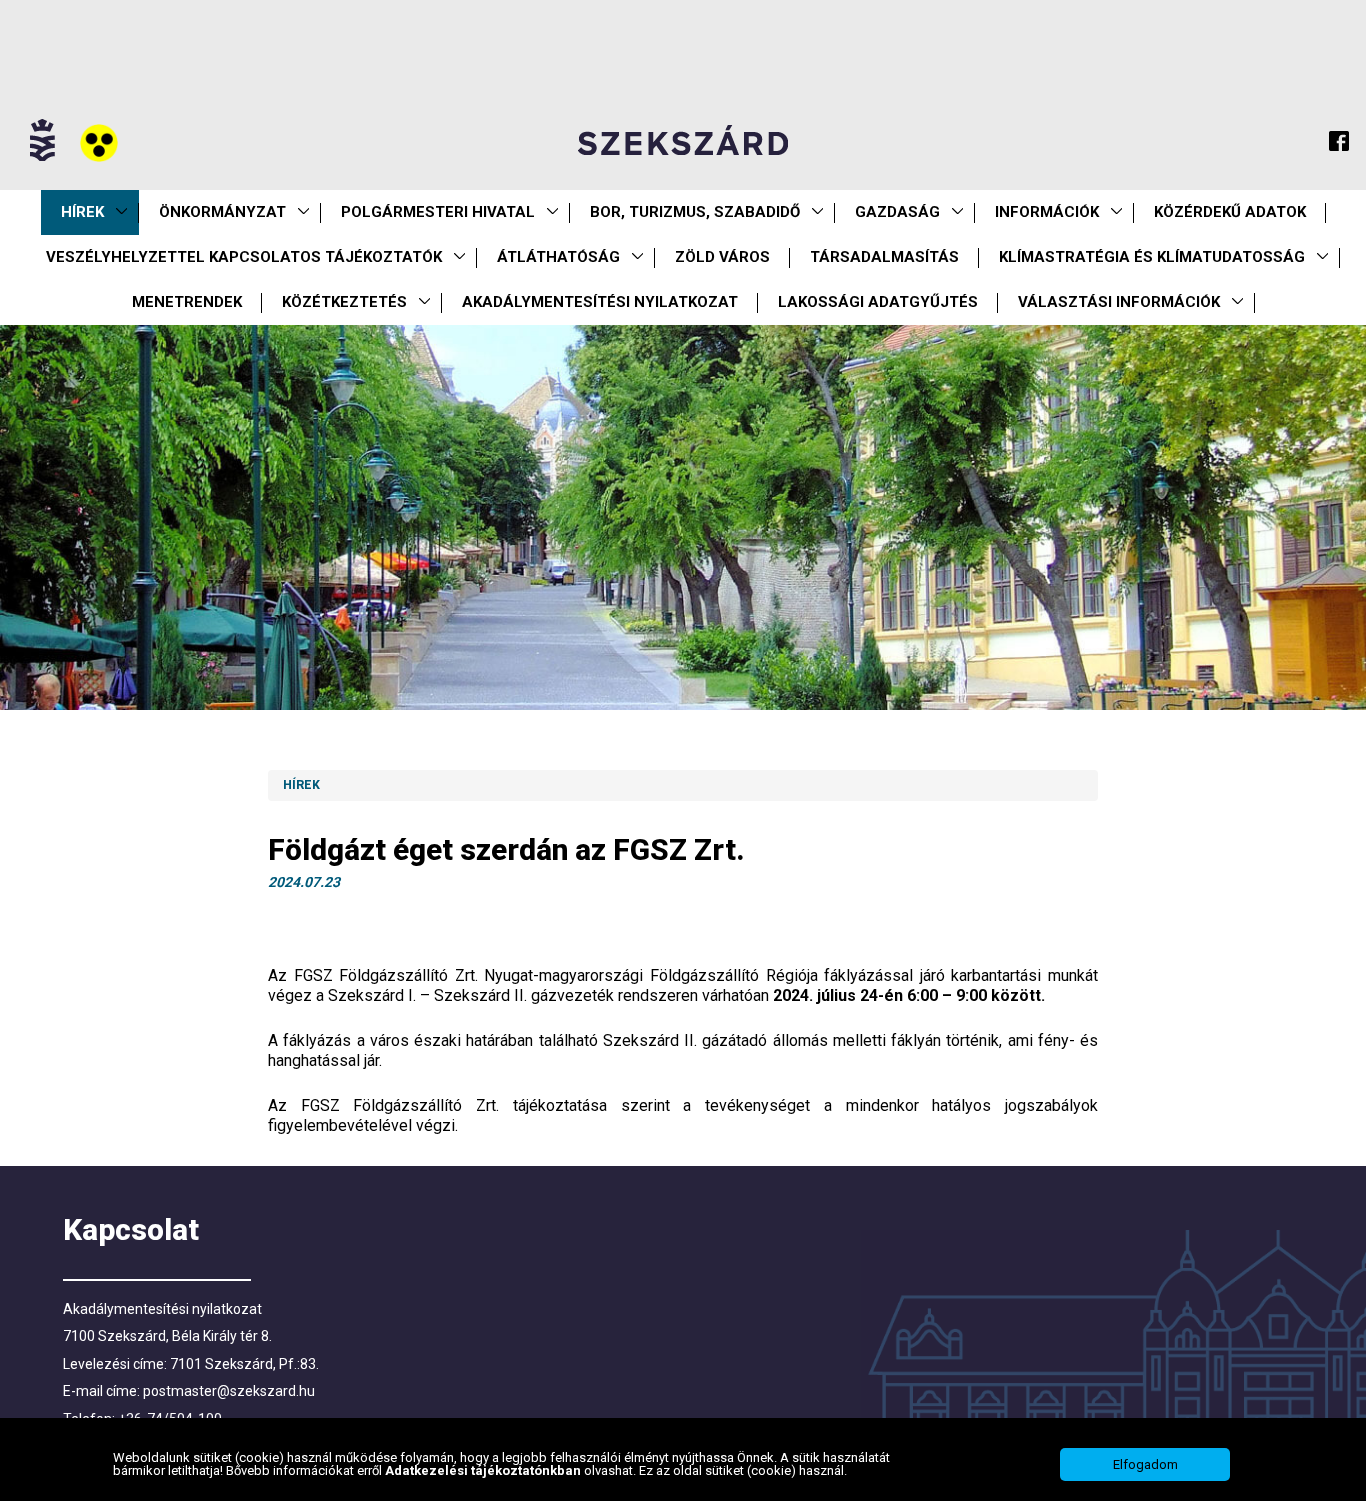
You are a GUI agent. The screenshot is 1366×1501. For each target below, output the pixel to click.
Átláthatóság (558, 257)
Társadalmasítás (884, 257)
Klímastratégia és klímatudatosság (1152, 257)
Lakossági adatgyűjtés (878, 302)
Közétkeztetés (344, 302)
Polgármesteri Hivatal (438, 212)
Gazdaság (897, 212)
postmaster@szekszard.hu (229, 1391)
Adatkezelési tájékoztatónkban (484, 1471)
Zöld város (722, 257)
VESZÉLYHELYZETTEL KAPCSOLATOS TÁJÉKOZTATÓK (244, 257)
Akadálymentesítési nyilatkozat (600, 302)
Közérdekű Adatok (1230, 212)
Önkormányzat (222, 212)
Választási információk (1119, 302)
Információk (1047, 212)
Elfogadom (1145, 1464)
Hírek (82, 212)
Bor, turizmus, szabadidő (695, 212)
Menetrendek (187, 302)
